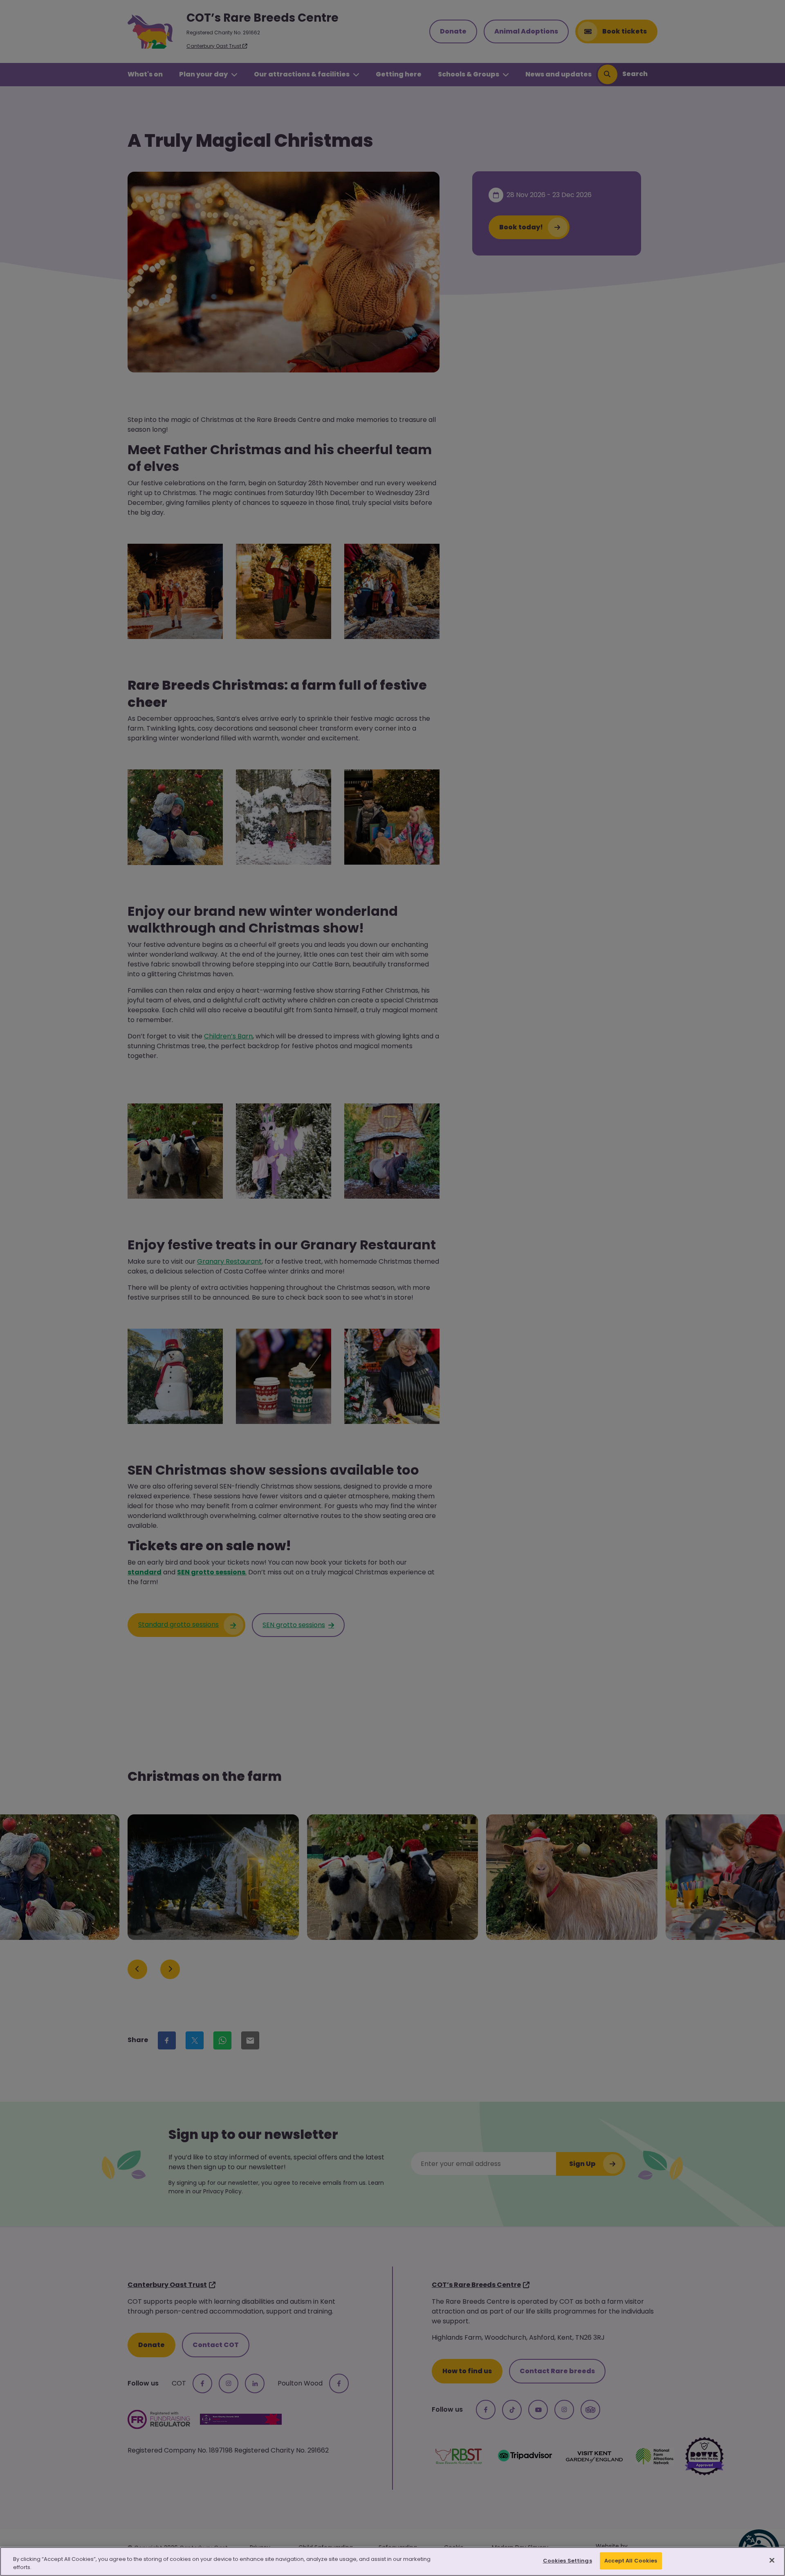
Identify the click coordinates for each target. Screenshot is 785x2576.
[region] (392, 2561)
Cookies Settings (567, 2561)
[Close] (772, 2560)
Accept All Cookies (631, 2561)
